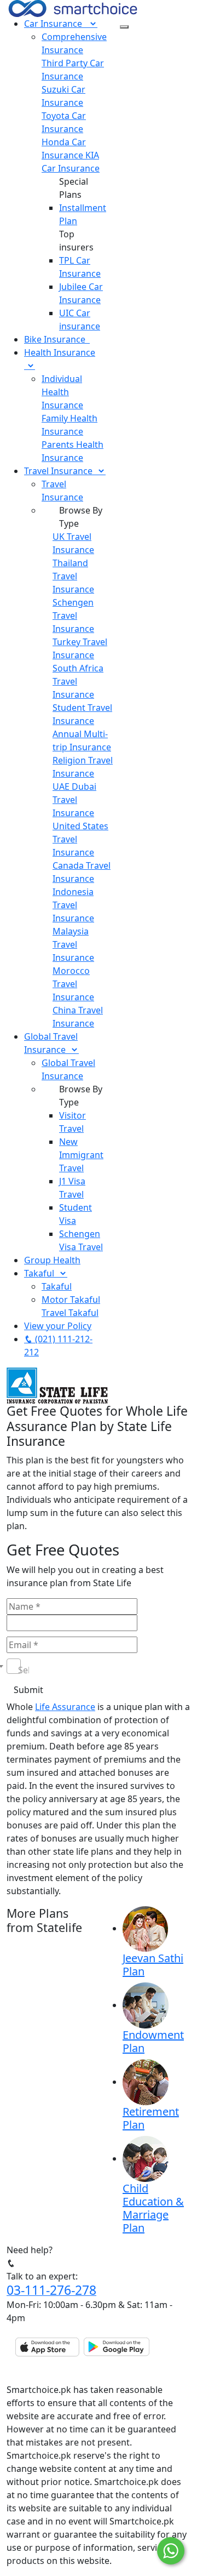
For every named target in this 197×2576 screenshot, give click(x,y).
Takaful (41, 1273)
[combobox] (14, 1666)
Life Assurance (65, 1707)
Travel (58, 471)
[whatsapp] (171, 2551)
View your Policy (58, 1326)
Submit (28, 1690)
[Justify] (124, 27)
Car (53, 24)
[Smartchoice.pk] (73, 8)
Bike (55, 339)
